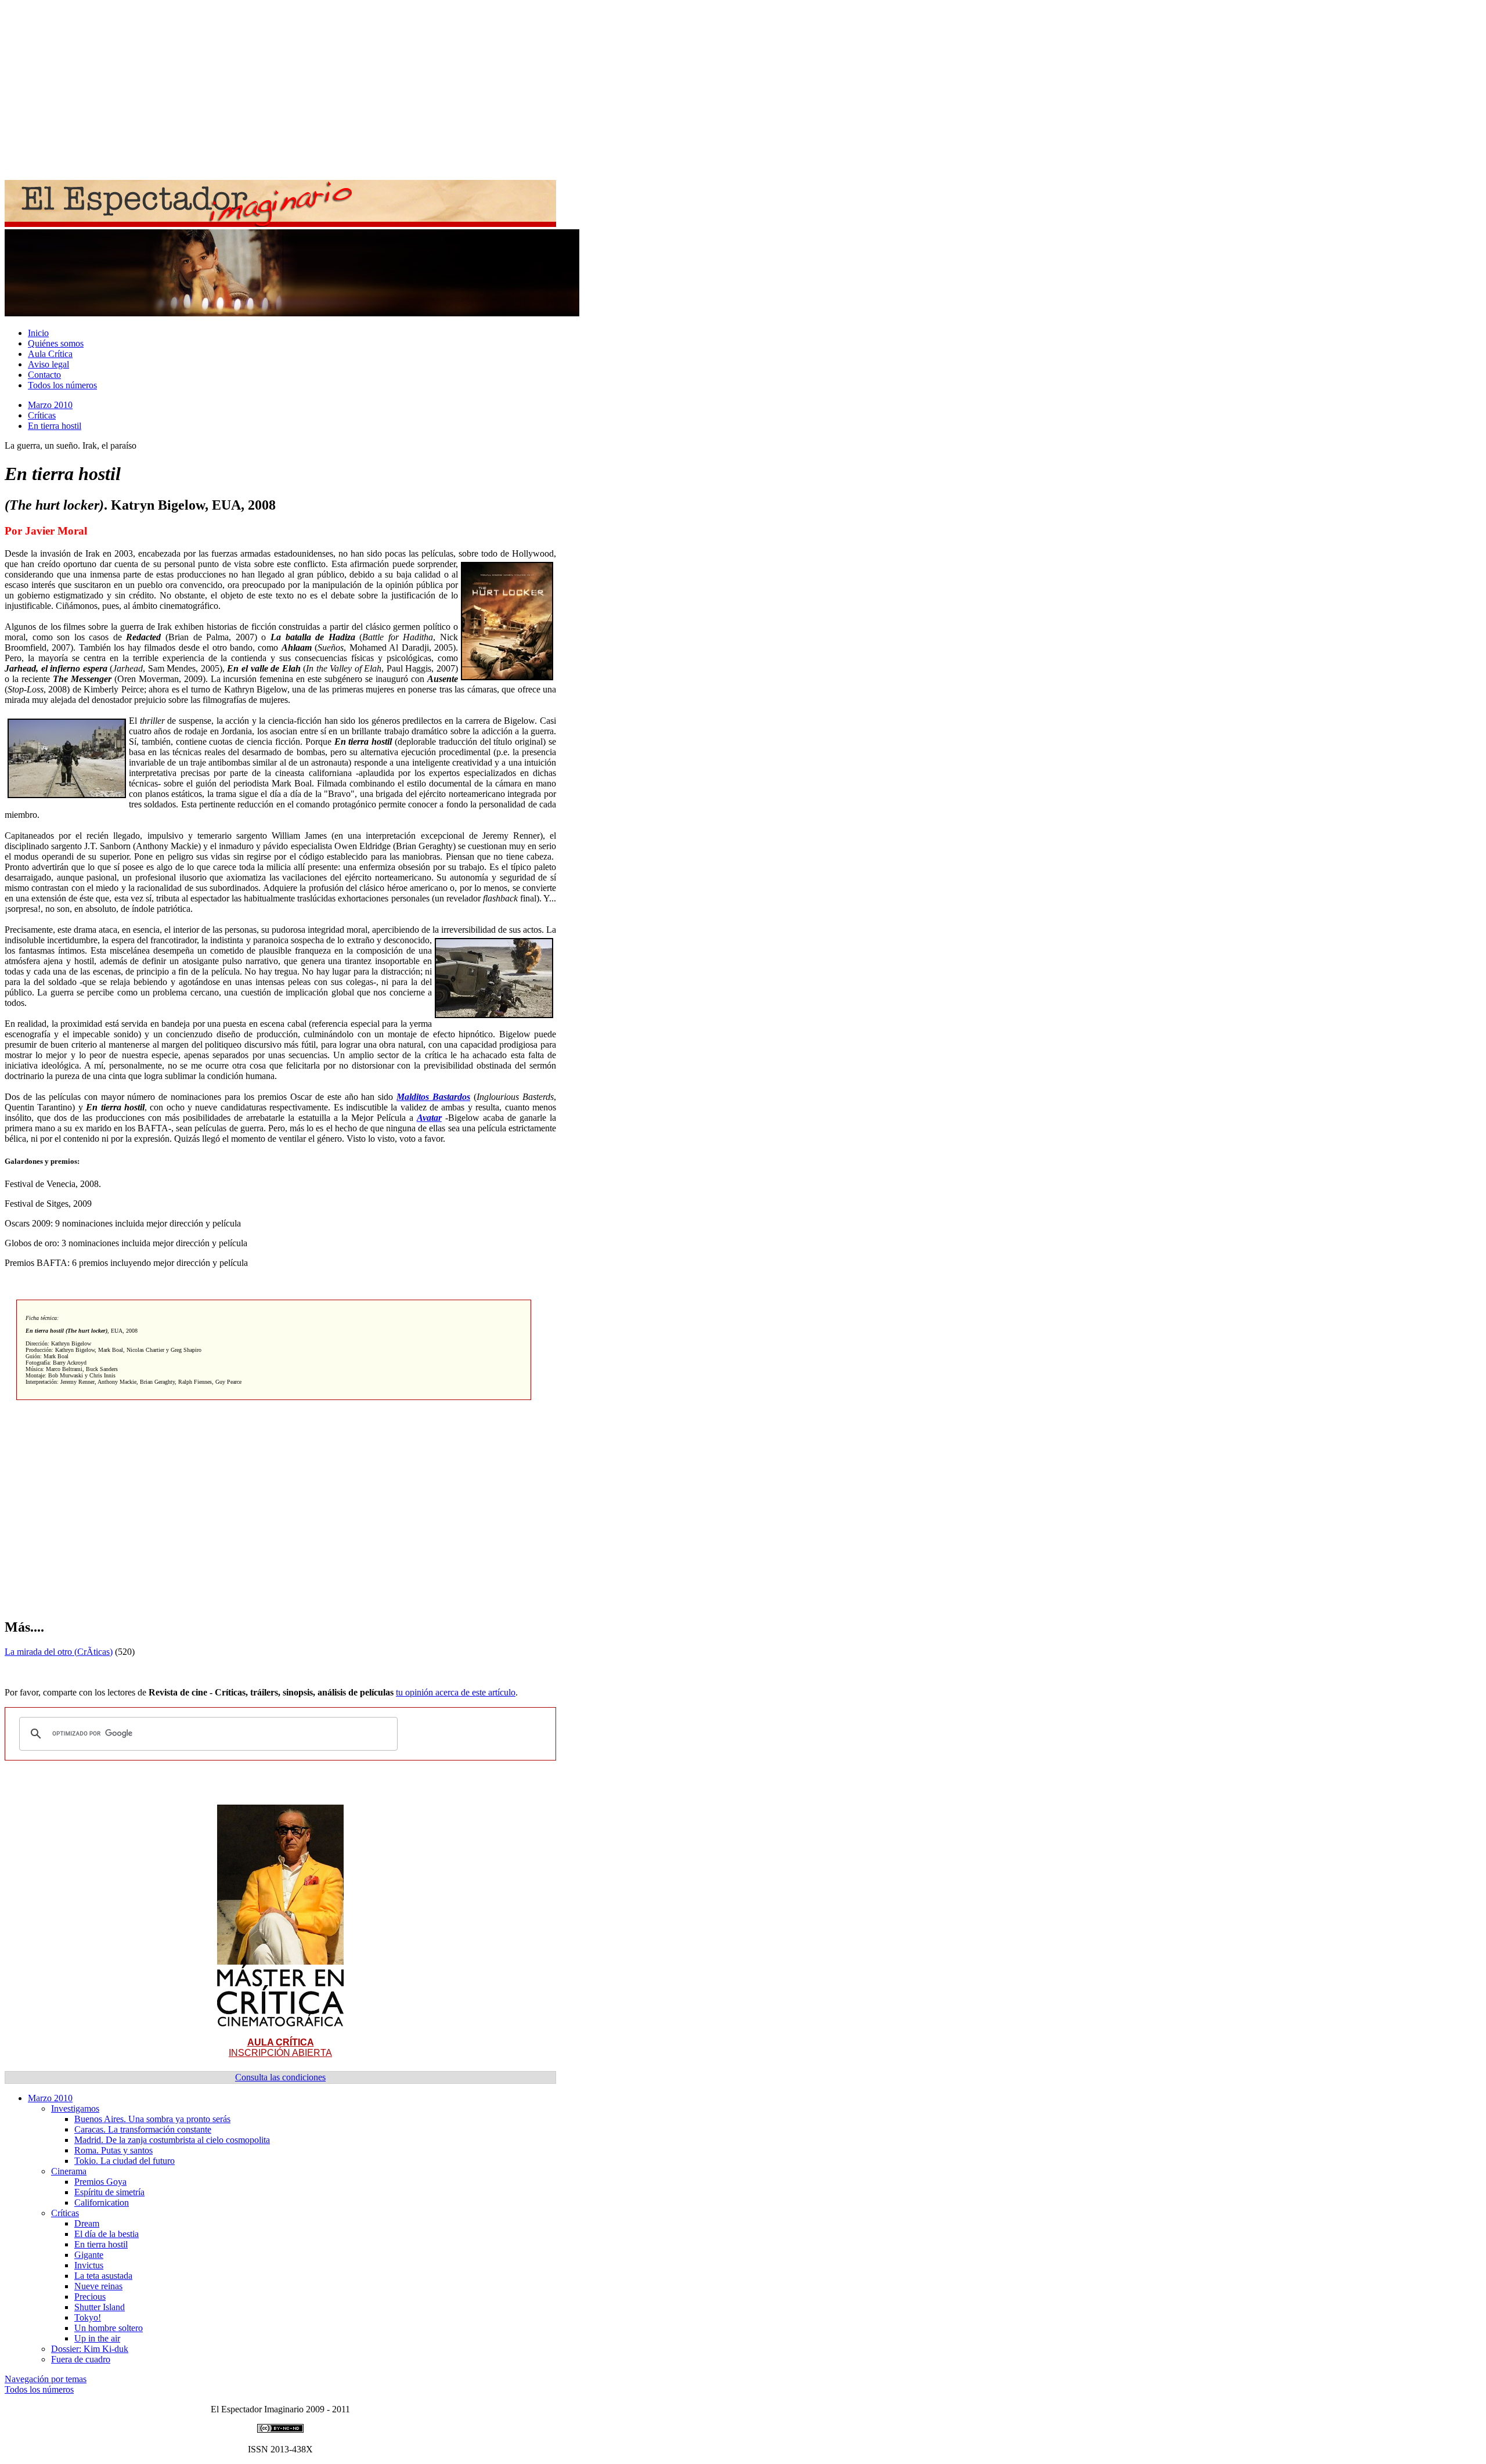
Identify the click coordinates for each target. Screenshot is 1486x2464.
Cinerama (69, 2171)
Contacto (44, 375)
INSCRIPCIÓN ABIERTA (280, 2048)
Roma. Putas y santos (113, 2150)
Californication (102, 2203)
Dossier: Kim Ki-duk (90, 2349)
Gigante (89, 2255)
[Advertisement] (353, 86)
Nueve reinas (98, 2286)
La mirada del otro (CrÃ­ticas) (59, 1652)
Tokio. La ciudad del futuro (125, 2161)
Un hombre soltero (109, 2328)
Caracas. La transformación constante (143, 2129)
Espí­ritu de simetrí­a (109, 2192)
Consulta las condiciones (280, 2077)
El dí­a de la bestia (107, 2234)
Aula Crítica (50, 354)
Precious (90, 2297)
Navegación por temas (46, 2379)
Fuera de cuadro (81, 2359)
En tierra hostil (55, 426)
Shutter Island (100, 2307)
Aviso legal (48, 364)
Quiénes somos (56, 343)
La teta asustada (103, 2276)
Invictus (89, 2265)
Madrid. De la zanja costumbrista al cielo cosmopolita (172, 2140)
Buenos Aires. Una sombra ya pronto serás (152, 2119)
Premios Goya (100, 2182)
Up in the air (97, 2338)
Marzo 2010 (50, 405)
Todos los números (62, 385)
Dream (87, 2223)
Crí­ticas (42, 415)
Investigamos (75, 2108)
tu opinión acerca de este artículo (456, 1692)
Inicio (38, 333)
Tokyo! (88, 2317)
